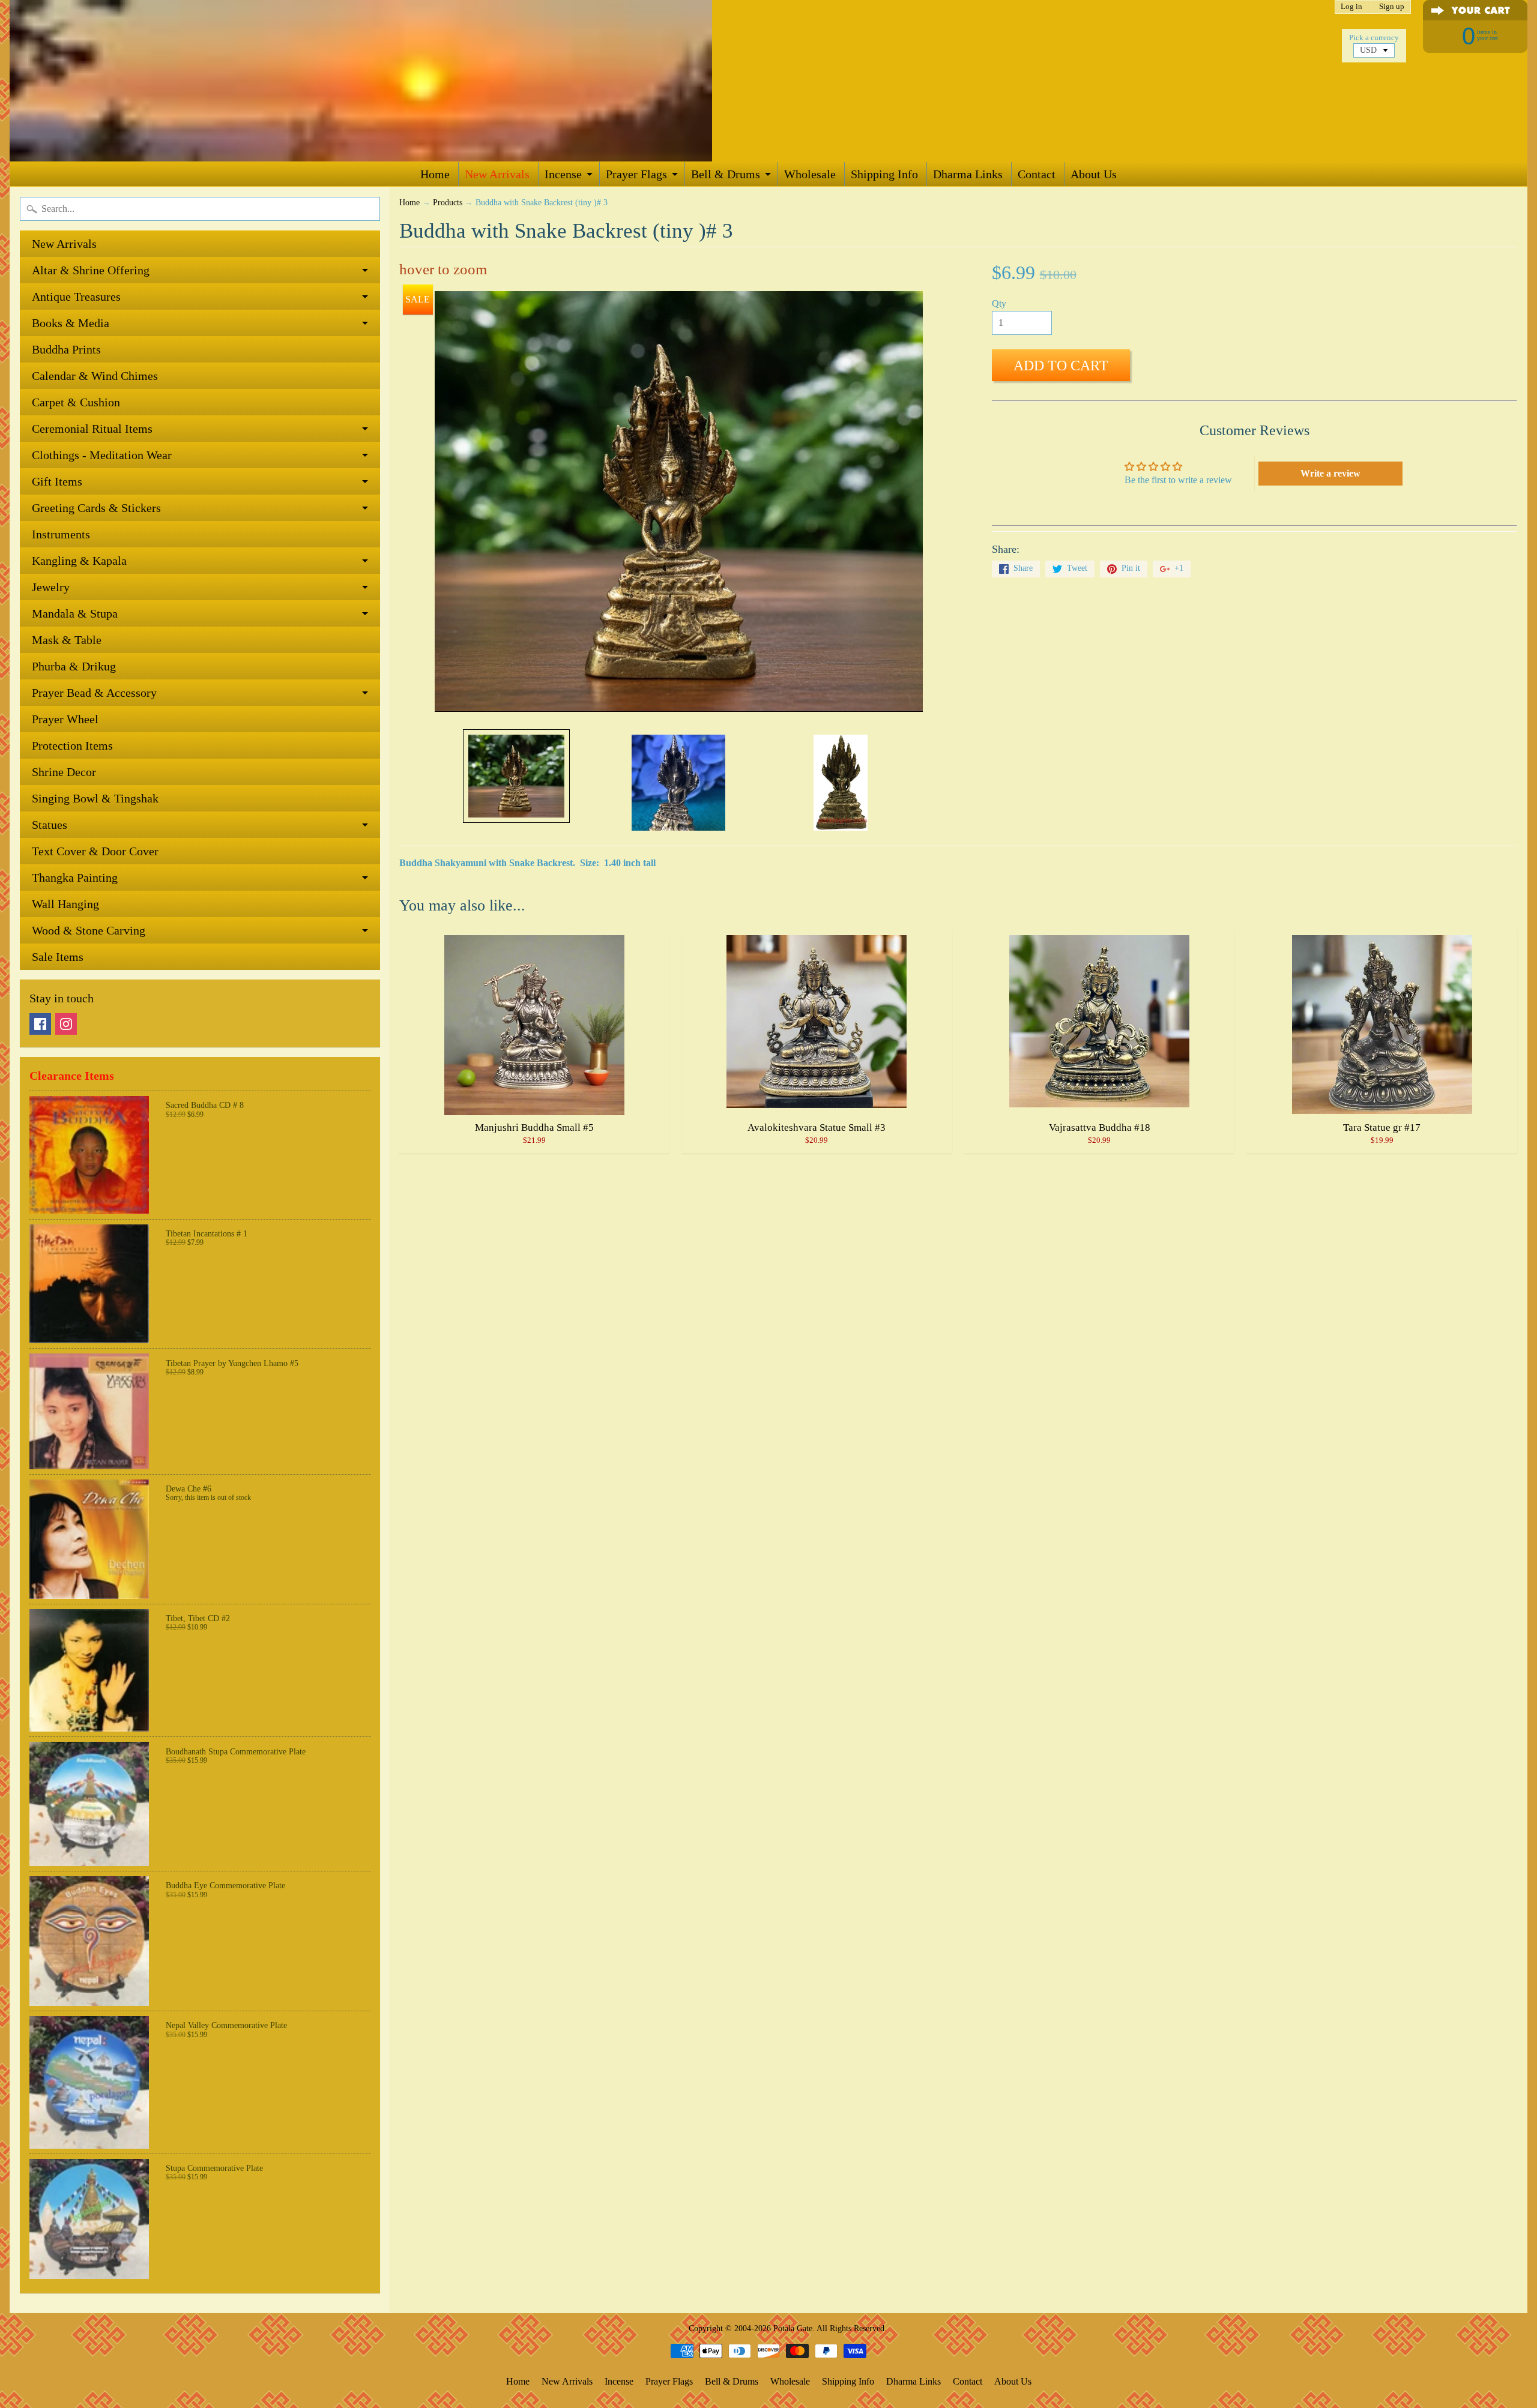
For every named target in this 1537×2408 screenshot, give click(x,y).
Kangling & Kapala (79, 561)
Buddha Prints (66, 349)
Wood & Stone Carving (89, 930)
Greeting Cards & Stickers (96, 508)
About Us (1094, 174)
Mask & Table (67, 640)
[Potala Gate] (400, 81)
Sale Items (58, 957)
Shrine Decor (64, 772)
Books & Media (71, 323)
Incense (563, 174)
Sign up (1392, 7)
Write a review (1330, 473)
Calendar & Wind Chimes (95, 376)
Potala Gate (793, 2328)
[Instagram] (66, 1024)
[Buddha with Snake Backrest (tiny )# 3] (516, 776)
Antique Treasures (76, 296)
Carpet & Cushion (76, 402)
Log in (1351, 7)
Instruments (61, 534)
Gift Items (57, 481)
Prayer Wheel (65, 719)
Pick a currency (1374, 38)
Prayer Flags (636, 174)
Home (435, 174)
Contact (1037, 174)
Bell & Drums (726, 174)
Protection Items (72, 745)
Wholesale (810, 174)
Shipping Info (884, 174)
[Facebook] (40, 1024)
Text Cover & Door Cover (95, 851)
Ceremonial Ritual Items (92, 429)
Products (448, 203)
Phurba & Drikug (74, 666)
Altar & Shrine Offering (91, 270)
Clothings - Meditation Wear (102, 455)
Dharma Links (968, 174)
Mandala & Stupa (75, 613)
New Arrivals (497, 174)
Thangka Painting (75, 877)
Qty (999, 303)
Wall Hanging (65, 904)
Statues (50, 825)
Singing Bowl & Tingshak (95, 798)
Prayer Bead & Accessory (94, 693)
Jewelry (51, 587)
